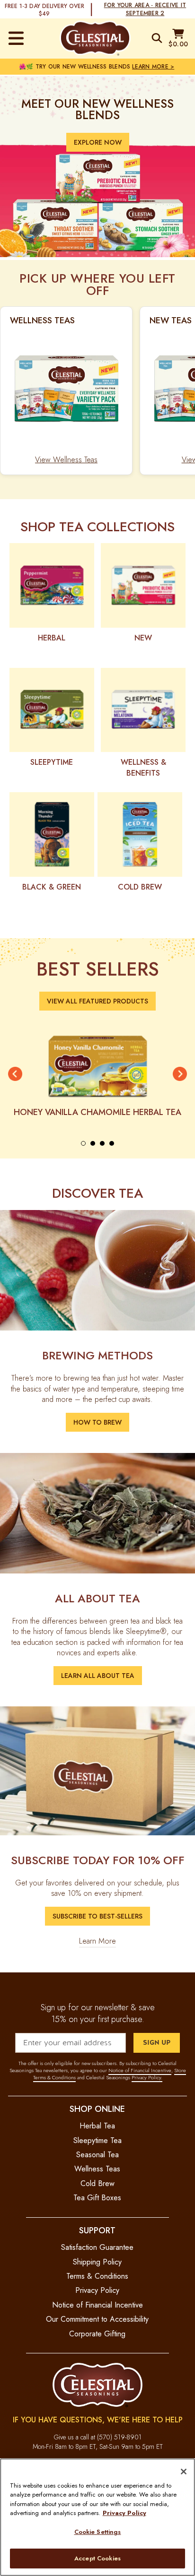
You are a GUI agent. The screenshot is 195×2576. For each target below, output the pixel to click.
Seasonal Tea (97, 2155)
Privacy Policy (97, 2290)
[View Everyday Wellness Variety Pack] (66, 388)
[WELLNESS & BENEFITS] (143, 710)
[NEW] (143, 585)
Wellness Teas (97, 2169)
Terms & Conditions (97, 2276)
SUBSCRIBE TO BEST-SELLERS (97, 1916)
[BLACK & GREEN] (52, 834)
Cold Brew (97, 2183)
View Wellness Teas (66, 460)
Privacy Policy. (147, 2077)
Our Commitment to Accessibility (97, 2319)
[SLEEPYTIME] (52, 710)
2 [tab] (93, 1143)
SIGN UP (157, 2043)
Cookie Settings (98, 2532)
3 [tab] (102, 1143)
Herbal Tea (97, 2126)
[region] (97, 2517)
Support (97, 2230)
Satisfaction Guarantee (97, 2247)
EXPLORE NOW (98, 142)
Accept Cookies (97, 2558)
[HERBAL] (52, 585)
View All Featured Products (97, 1001)
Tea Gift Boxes (97, 2198)
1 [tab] (83, 1143)
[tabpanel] (97, 1074)
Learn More (97, 1941)
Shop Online (97, 2109)
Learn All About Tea (98, 1676)
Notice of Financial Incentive (140, 2070)
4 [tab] (112, 1143)
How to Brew (97, 1422)
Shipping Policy (97, 2262)
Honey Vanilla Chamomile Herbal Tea (97, 1112)
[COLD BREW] (140, 834)
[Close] (184, 2472)
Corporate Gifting (97, 2334)
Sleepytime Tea (97, 2140)
